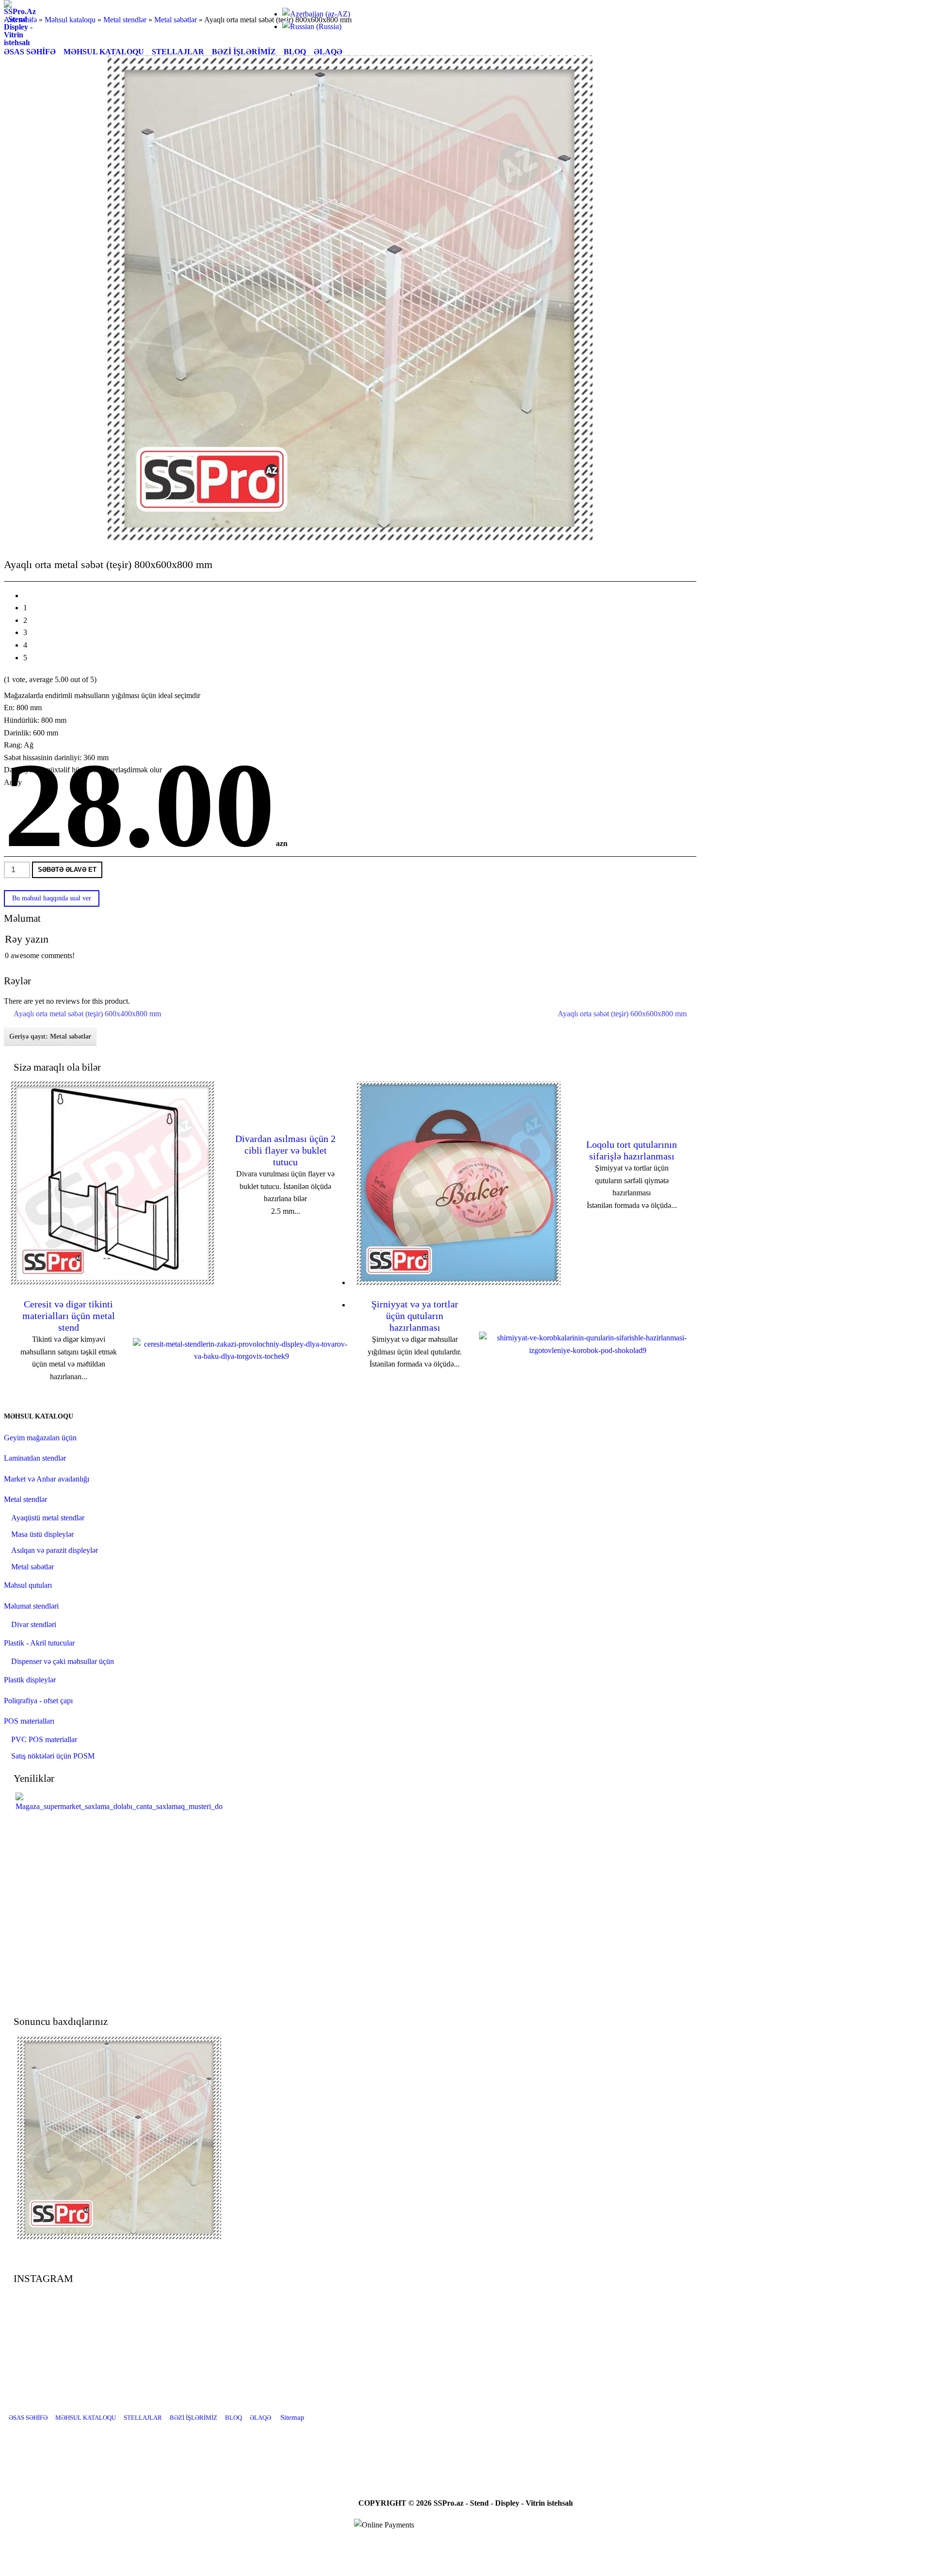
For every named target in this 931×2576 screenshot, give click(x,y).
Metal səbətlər (32, 1567)
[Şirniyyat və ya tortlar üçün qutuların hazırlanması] (588, 1350)
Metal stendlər (25, 1499)
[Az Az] (316, 14)
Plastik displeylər (30, 1680)
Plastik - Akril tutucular (39, 1643)
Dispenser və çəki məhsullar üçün (63, 1661)
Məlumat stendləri (31, 1606)
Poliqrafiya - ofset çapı (38, 1701)
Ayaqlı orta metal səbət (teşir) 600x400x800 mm (87, 1014)
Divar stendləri (34, 1624)
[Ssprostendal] (490, 2450)
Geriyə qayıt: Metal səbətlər (50, 1036)
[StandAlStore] (417, 2450)
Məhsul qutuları (28, 1585)
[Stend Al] (441, 2450)
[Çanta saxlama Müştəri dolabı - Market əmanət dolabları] (119, 1806)
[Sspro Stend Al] (514, 2450)
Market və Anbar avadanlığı (47, 1479)
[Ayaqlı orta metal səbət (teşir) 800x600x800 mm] (119, 2237)
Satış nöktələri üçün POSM (53, 1756)
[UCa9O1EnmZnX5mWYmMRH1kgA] (465, 2450)
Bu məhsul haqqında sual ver (52, 898)
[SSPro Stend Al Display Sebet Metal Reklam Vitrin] (20, 42)
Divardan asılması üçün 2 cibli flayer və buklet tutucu (285, 1150)
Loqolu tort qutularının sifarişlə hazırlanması (632, 1150)
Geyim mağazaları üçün (40, 1438)
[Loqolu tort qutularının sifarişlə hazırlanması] (459, 1282)
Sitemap (292, 2417)
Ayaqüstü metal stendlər (48, 1518)
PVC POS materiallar (44, 1739)
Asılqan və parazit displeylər (55, 1550)
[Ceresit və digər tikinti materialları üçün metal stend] (241, 1356)
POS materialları (29, 1721)
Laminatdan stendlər (35, 1458)
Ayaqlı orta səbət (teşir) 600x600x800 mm (622, 1014)
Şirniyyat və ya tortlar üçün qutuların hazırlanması (415, 1316)
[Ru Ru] (312, 26)
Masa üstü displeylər (42, 1534)
